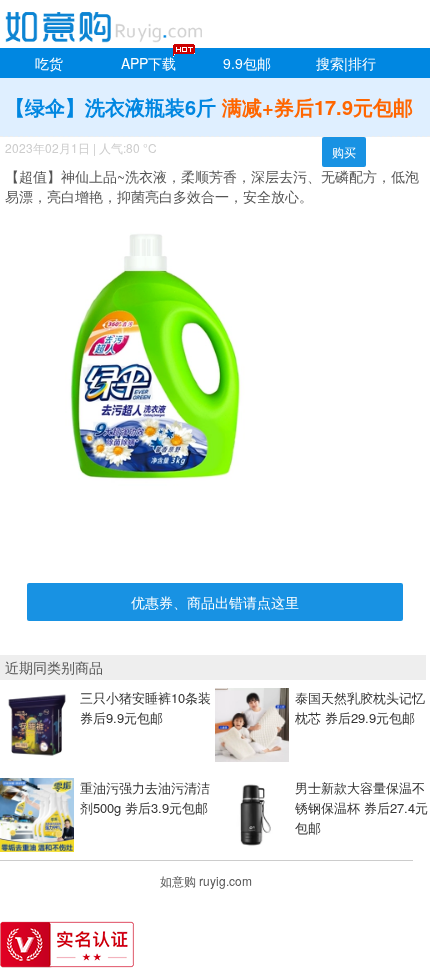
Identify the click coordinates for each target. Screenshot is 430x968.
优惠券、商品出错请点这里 (215, 602)
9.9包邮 (247, 63)
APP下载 (148, 63)
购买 (344, 151)
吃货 (49, 63)
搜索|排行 (346, 63)
